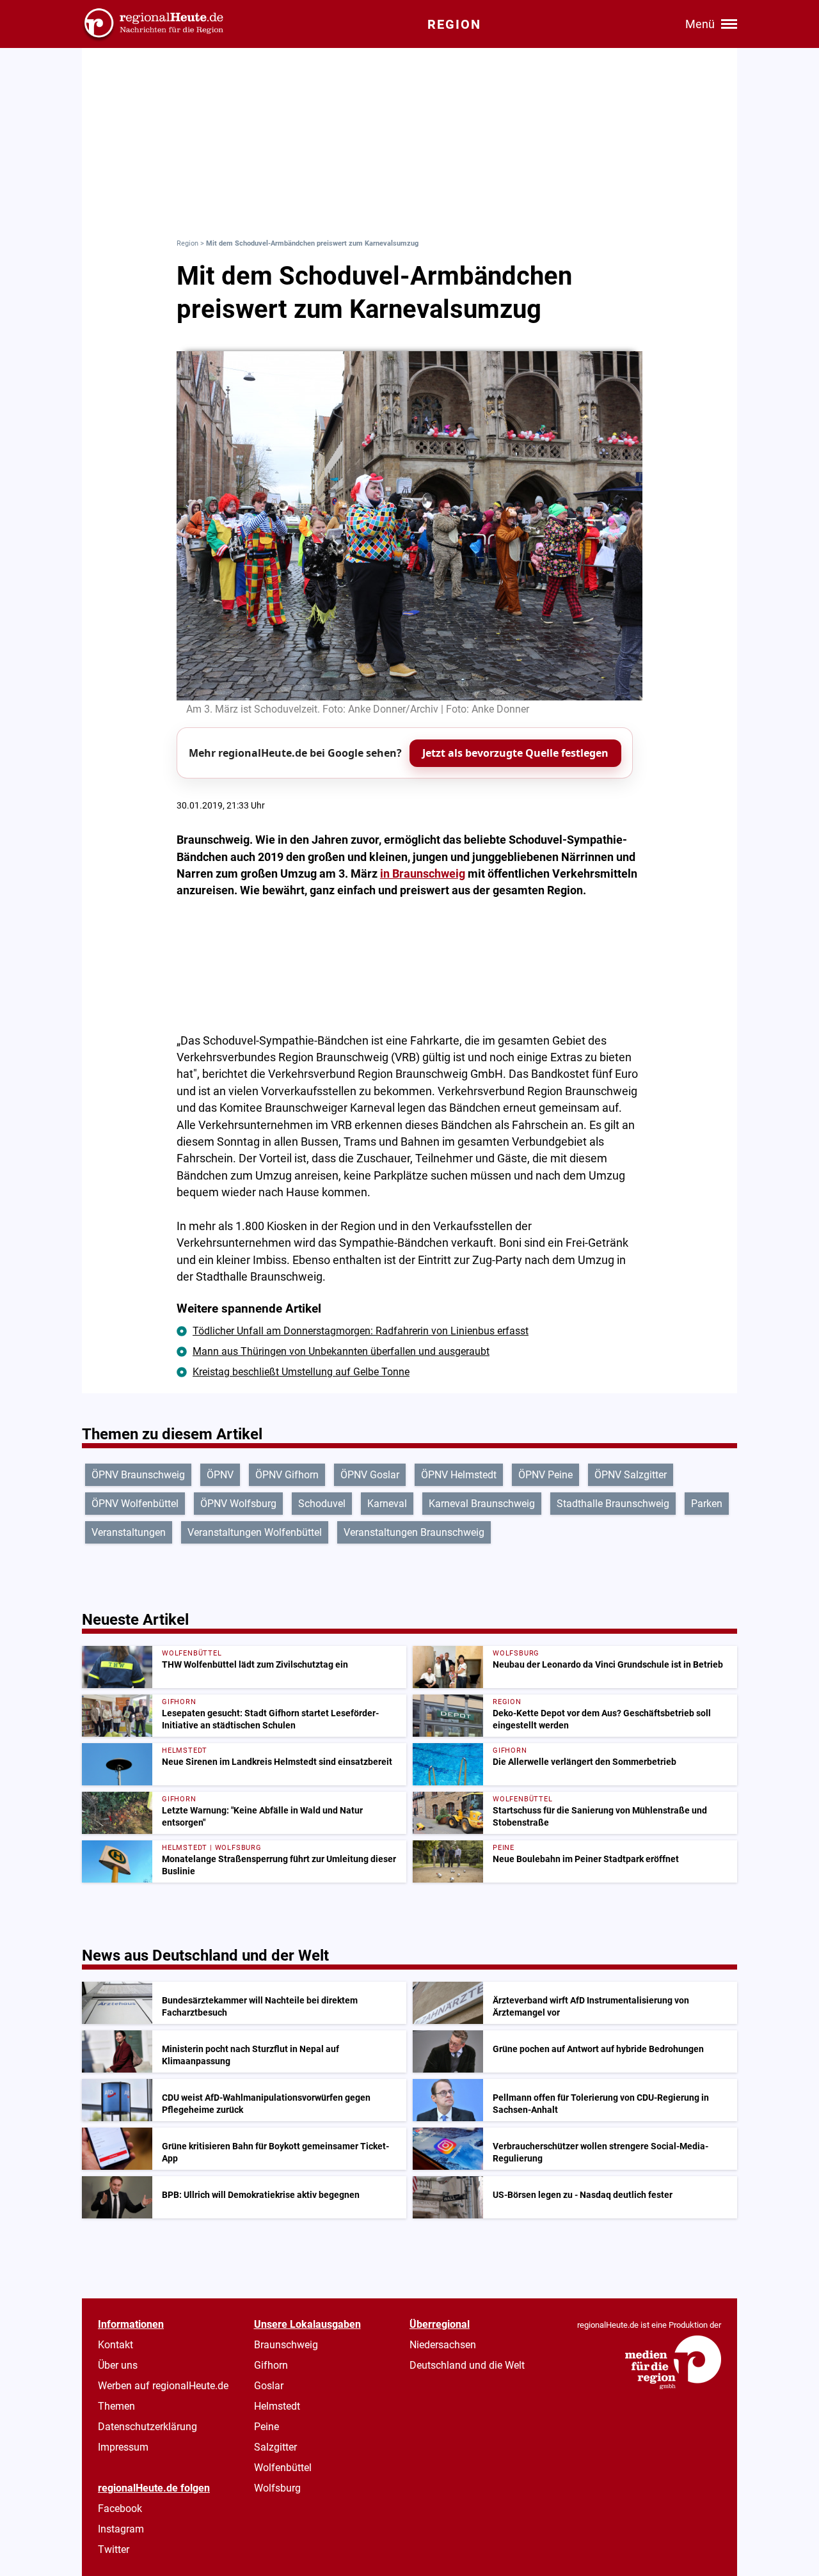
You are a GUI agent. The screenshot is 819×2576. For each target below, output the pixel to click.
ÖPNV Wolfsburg (238, 1504)
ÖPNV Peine (545, 1475)
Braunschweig (286, 2345)
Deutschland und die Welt (467, 2365)
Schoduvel (322, 1504)
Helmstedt (277, 2406)
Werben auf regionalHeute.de (163, 2386)
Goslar (269, 2386)
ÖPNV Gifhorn (287, 1475)
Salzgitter (275, 2447)
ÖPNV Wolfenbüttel (135, 1504)
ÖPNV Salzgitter (631, 1475)
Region (187, 243)
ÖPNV (220, 1475)
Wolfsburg (277, 2488)
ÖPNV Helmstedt (459, 1475)
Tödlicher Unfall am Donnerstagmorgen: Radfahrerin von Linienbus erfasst (361, 1331)
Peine (266, 2427)
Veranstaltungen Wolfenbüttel (255, 1532)
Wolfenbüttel (283, 2468)
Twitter (114, 2549)
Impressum (123, 2447)
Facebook (120, 2509)
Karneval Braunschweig (482, 1504)
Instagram (121, 2529)
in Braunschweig (423, 874)
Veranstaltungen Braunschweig (414, 1532)
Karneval (387, 1504)
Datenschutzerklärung (147, 2427)
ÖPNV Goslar (370, 1475)
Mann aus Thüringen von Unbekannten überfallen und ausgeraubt (341, 1351)
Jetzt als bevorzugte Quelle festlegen (515, 753)
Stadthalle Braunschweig (613, 1504)
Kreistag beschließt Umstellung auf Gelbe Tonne (301, 1372)
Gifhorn (271, 2365)
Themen (116, 2406)
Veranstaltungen (129, 1532)
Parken (707, 1504)
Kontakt (115, 2345)
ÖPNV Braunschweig (138, 1475)
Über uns (118, 2365)
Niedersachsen (443, 2345)
